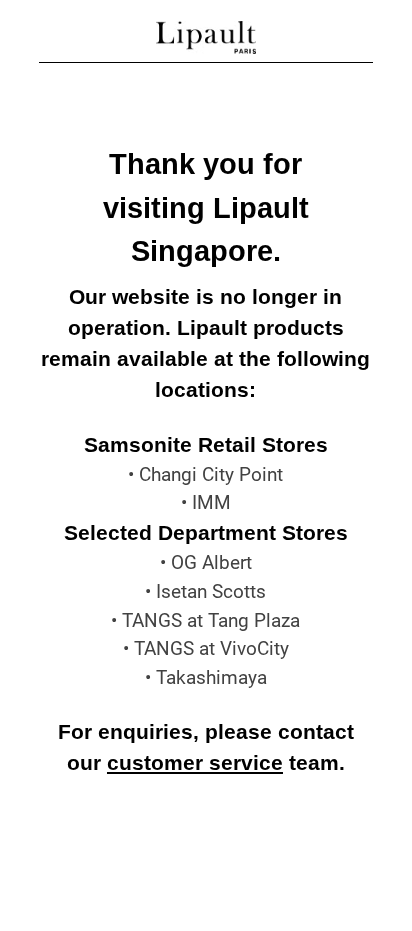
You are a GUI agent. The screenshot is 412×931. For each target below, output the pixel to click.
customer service (195, 762)
